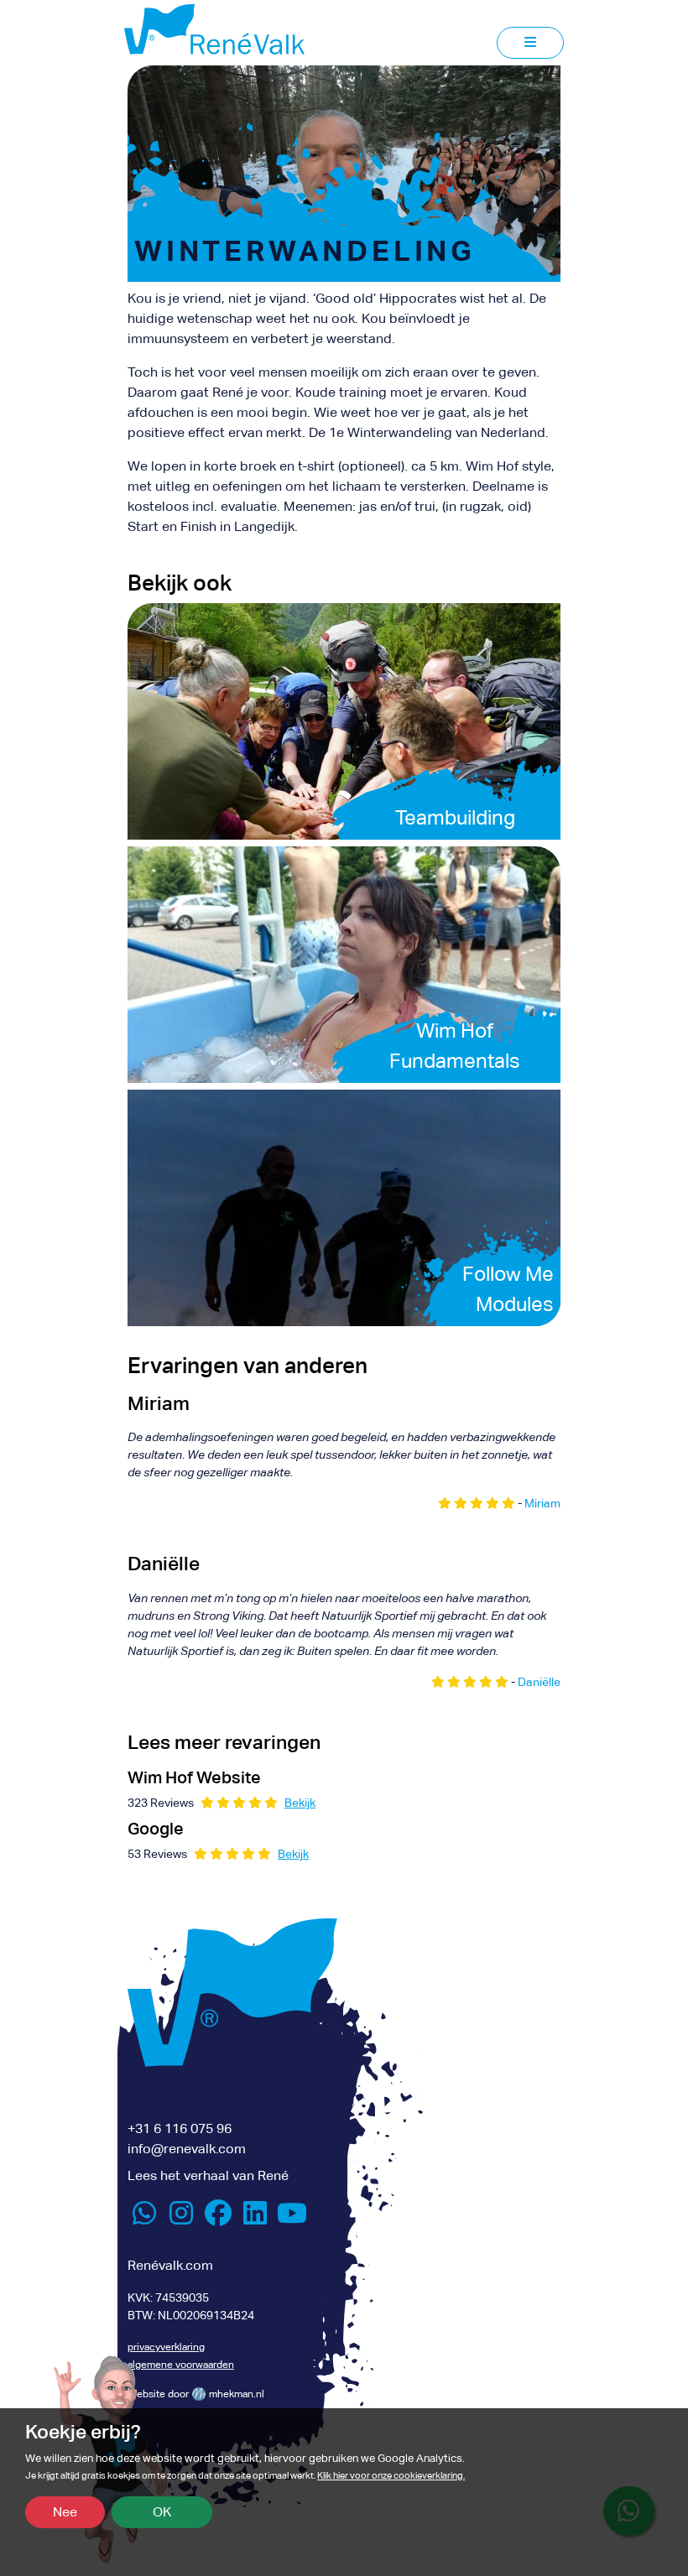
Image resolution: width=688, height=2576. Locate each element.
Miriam (542, 1503)
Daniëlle (539, 1682)
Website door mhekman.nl (196, 2394)
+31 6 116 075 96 (180, 2128)
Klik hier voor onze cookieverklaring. (391, 2476)
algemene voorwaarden (181, 2365)
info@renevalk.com (187, 2149)
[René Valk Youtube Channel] (292, 2218)
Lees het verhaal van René (208, 2175)
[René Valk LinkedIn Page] (255, 2218)
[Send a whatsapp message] (144, 2218)
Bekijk (300, 1803)
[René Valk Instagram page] (181, 2218)
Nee (65, 2512)
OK (162, 2512)
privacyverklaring (166, 2347)
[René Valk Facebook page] (218, 2218)
